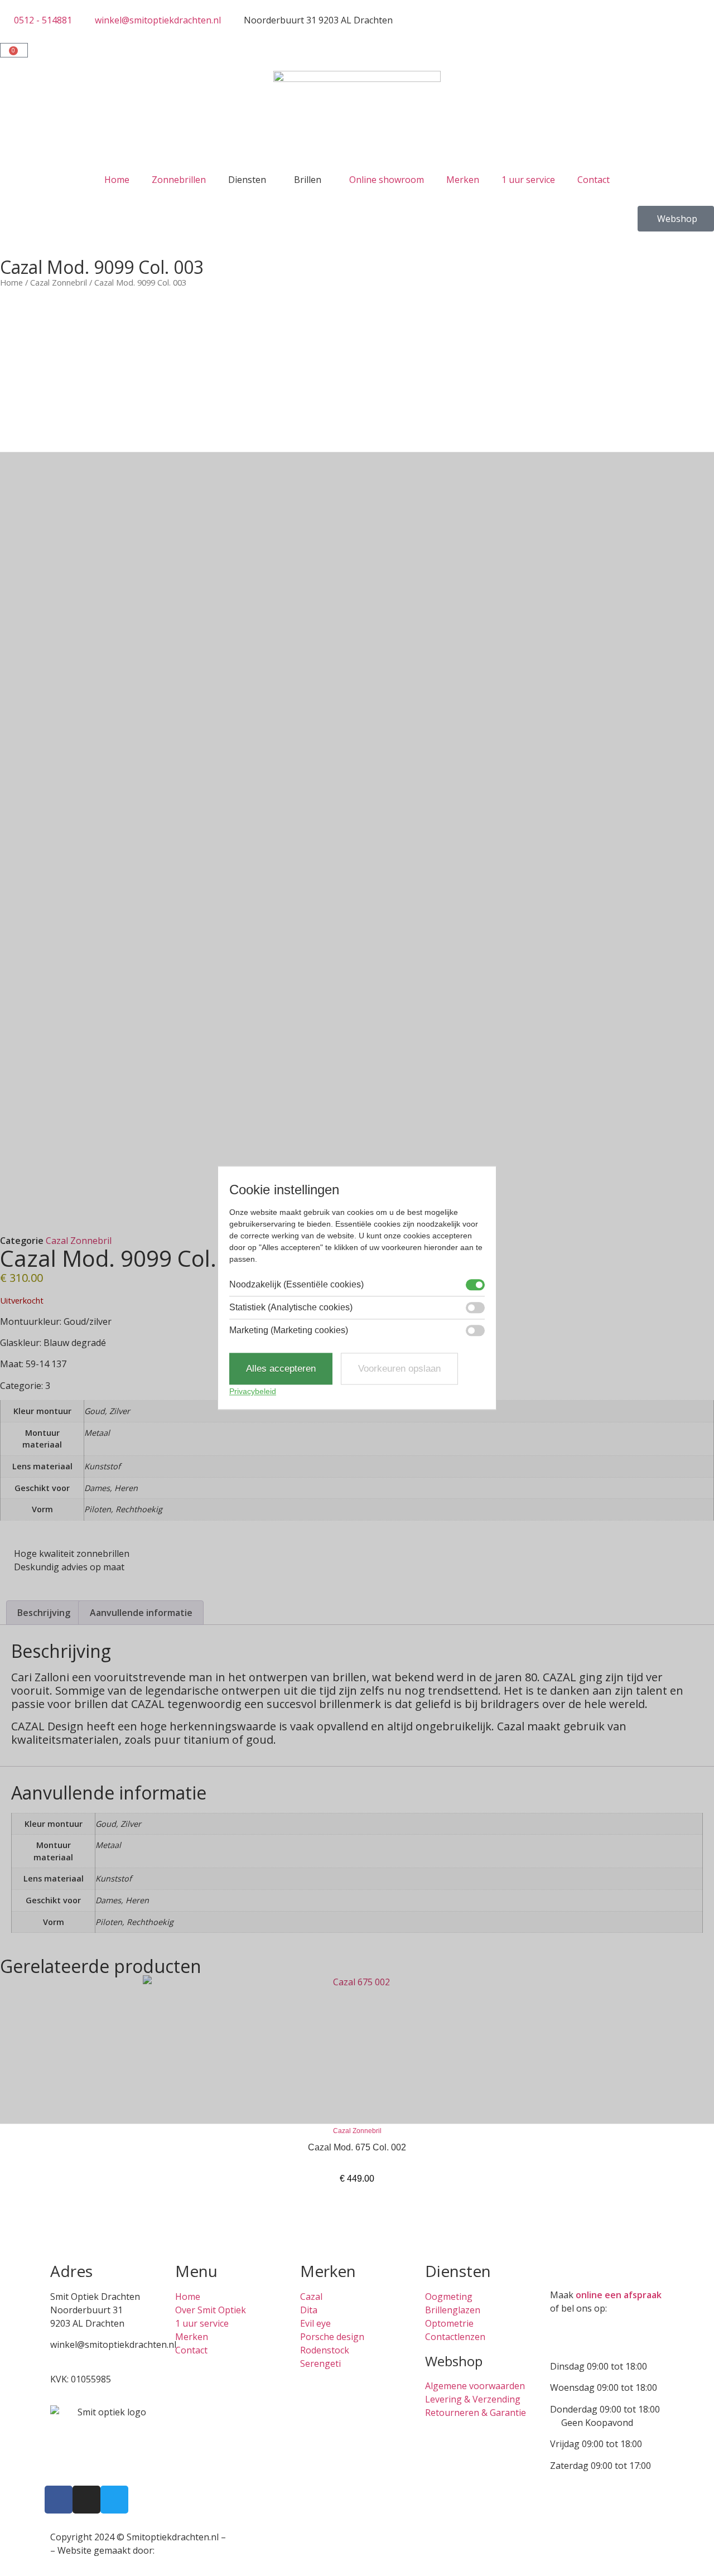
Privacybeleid (253, 1392)
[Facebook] (59, 2500)
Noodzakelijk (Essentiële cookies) (296, 1285)
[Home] (357, 119)
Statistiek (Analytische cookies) (291, 1308)
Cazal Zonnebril (59, 282)
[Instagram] (86, 2500)
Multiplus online (191, 2550)
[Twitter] (114, 2500)
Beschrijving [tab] (44, 1613)
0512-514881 (77, 2358)
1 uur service (528, 180)
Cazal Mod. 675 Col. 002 (357, 2147)
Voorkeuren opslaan (399, 1369)
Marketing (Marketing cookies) (289, 1330)
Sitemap (245, 2537)
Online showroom (387, 180)
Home (117, 180)
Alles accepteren (281, 1369)
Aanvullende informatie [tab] (141, 1613)
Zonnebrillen (179, 180)
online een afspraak (619, 2295)
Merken (463, 180)
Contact (594, 180)
